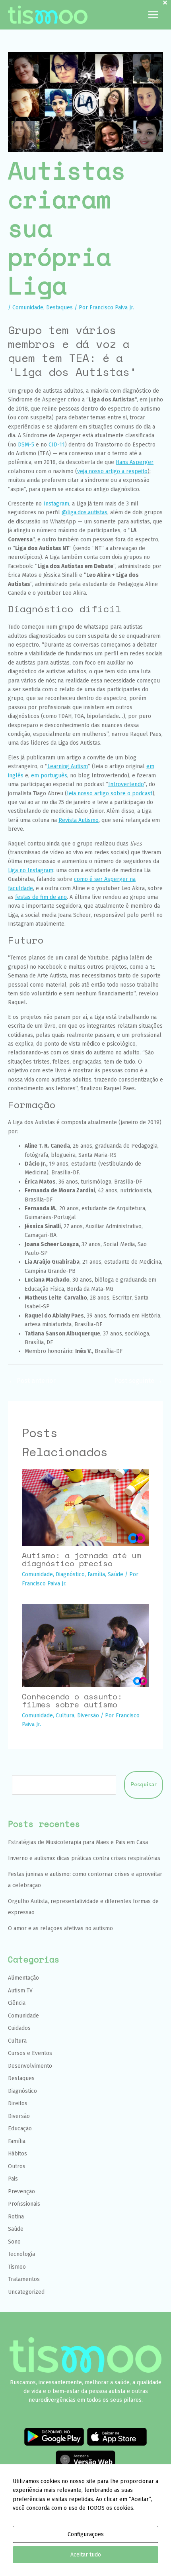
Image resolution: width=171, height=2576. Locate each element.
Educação (20, 2129)
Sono (14, 2242)
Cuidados (19, 2028)
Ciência (17, 2003)
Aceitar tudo (86, 2555)
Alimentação (23, 1978)
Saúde (116, 1574)
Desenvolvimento (30, 2066)
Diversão (88, 1716)
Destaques (59, 308)
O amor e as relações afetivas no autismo (60, 1928)
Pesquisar (144, 1785)
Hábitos (17, 2154)
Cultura (65, 1716)
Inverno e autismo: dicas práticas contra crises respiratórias (84, 1858)
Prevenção (21, 2192)
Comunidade (28, 308)
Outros (17, 2166)
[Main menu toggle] (153, 15)
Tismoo (17, 2267)
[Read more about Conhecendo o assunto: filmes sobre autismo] (85, 1645)
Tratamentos (24, 2279)
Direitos (18, 2103)
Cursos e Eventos (30, 2053)
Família (96, 1574)
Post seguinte (138, 1381)
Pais (13, 2179)
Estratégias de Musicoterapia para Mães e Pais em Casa (78, 1842)
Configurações (86, 2534)
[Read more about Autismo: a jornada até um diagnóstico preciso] (85, 1507)
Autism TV (20, 1991)
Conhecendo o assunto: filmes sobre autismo (72, 1700)
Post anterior (32, 1381)
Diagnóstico (70, 1574)
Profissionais (24, 2204)
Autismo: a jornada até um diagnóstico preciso (82, 1559)
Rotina (16, 2217)
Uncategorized (26, 2292)
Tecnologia (21, 2254)
